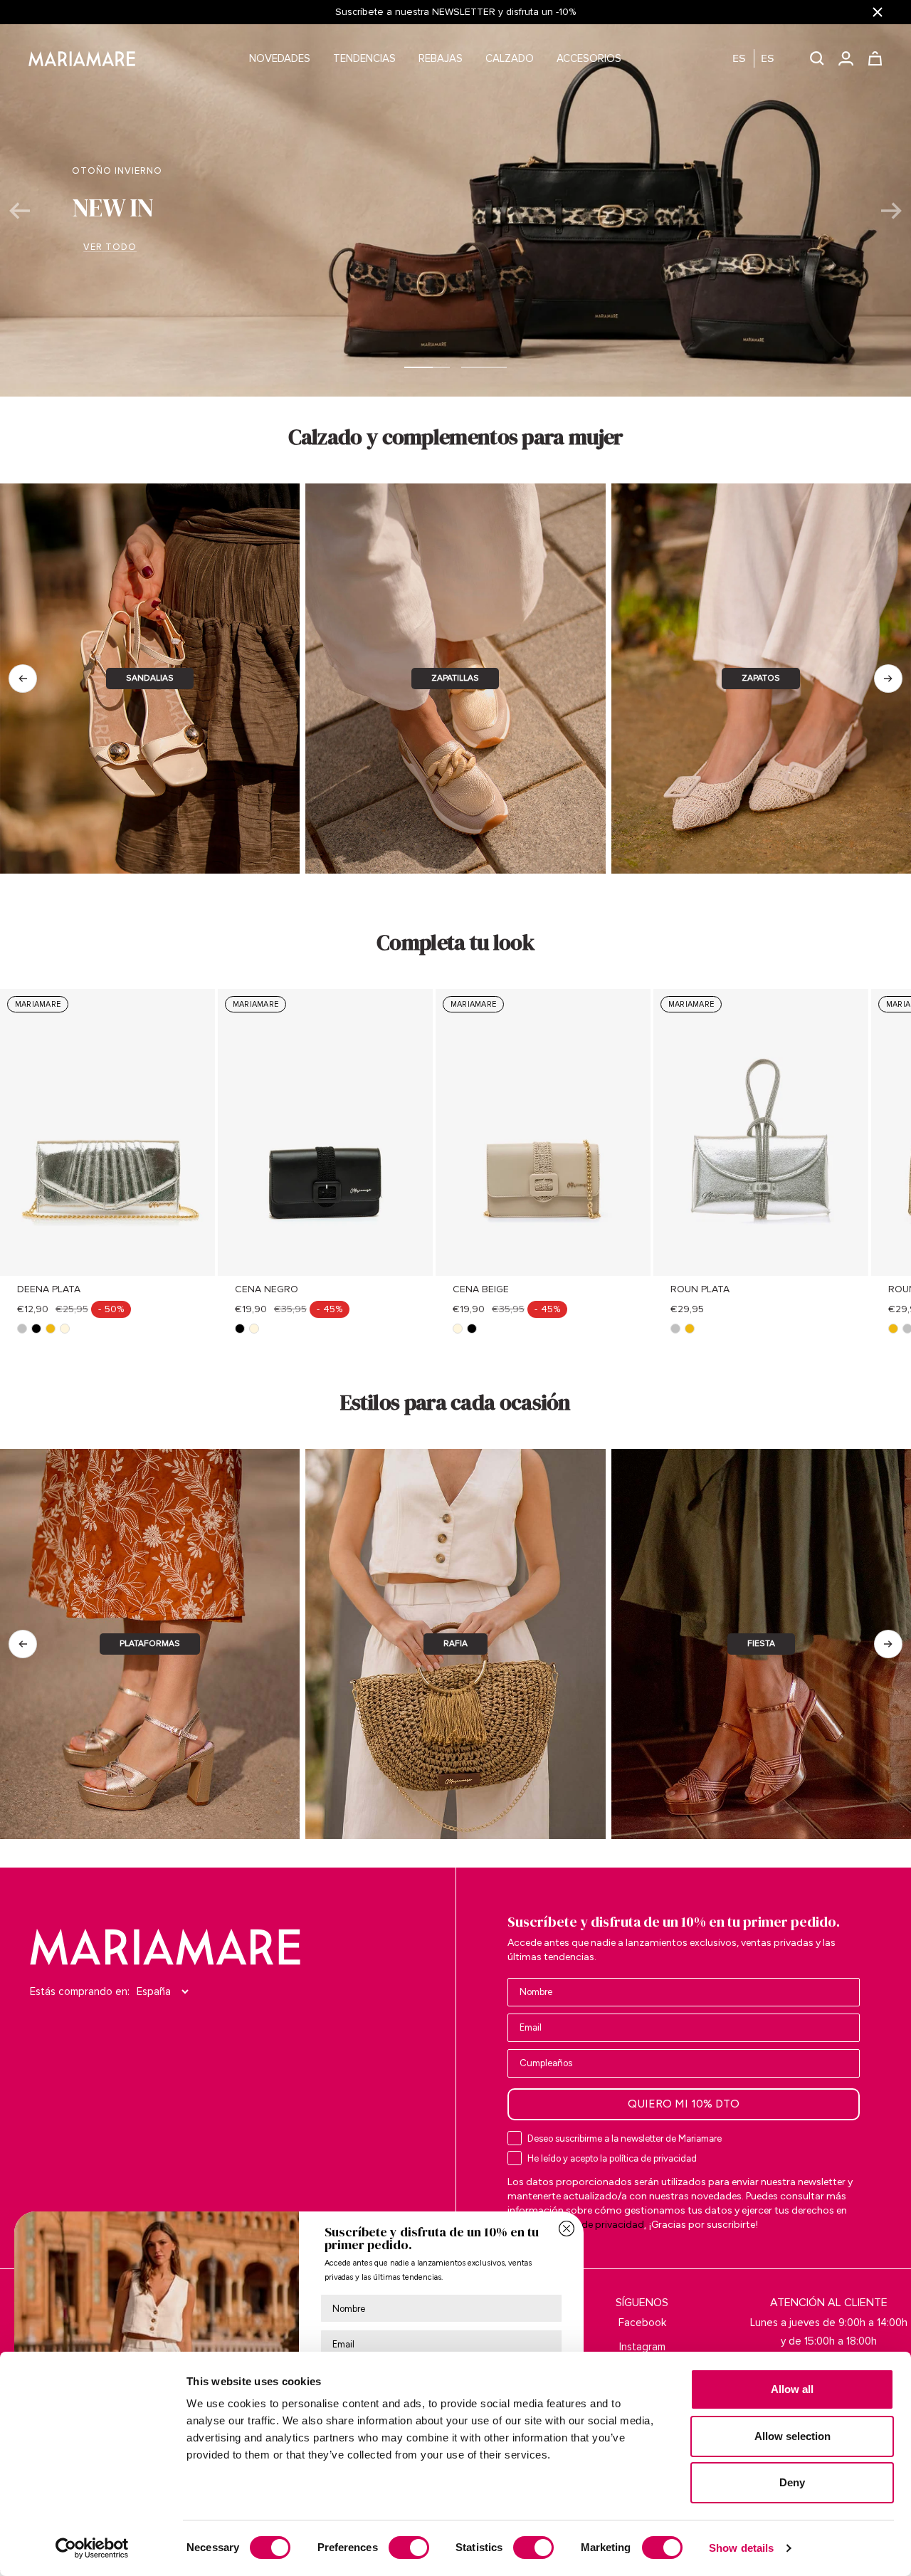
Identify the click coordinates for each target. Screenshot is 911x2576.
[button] (760, 59)
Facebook (642, 2323)
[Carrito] (875, 58)
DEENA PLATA (49, 1289)
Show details (741, 2548)
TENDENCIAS (364, 58)
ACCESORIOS (589, 58)
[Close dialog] (567, 2229)
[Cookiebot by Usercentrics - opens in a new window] (92, 2548)
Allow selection (792, 2436)
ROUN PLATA (700, 1289)
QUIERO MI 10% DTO (684, 2104)
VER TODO (456, 261)
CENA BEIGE (481, 1289)
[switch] (409, 2548)
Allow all (792, 2389)
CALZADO (510, 58)
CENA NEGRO (267, 1289)
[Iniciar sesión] (846, 58)
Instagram (642, 2347)
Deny (792, 2482)
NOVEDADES (280, 58)
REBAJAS (441, 58)
